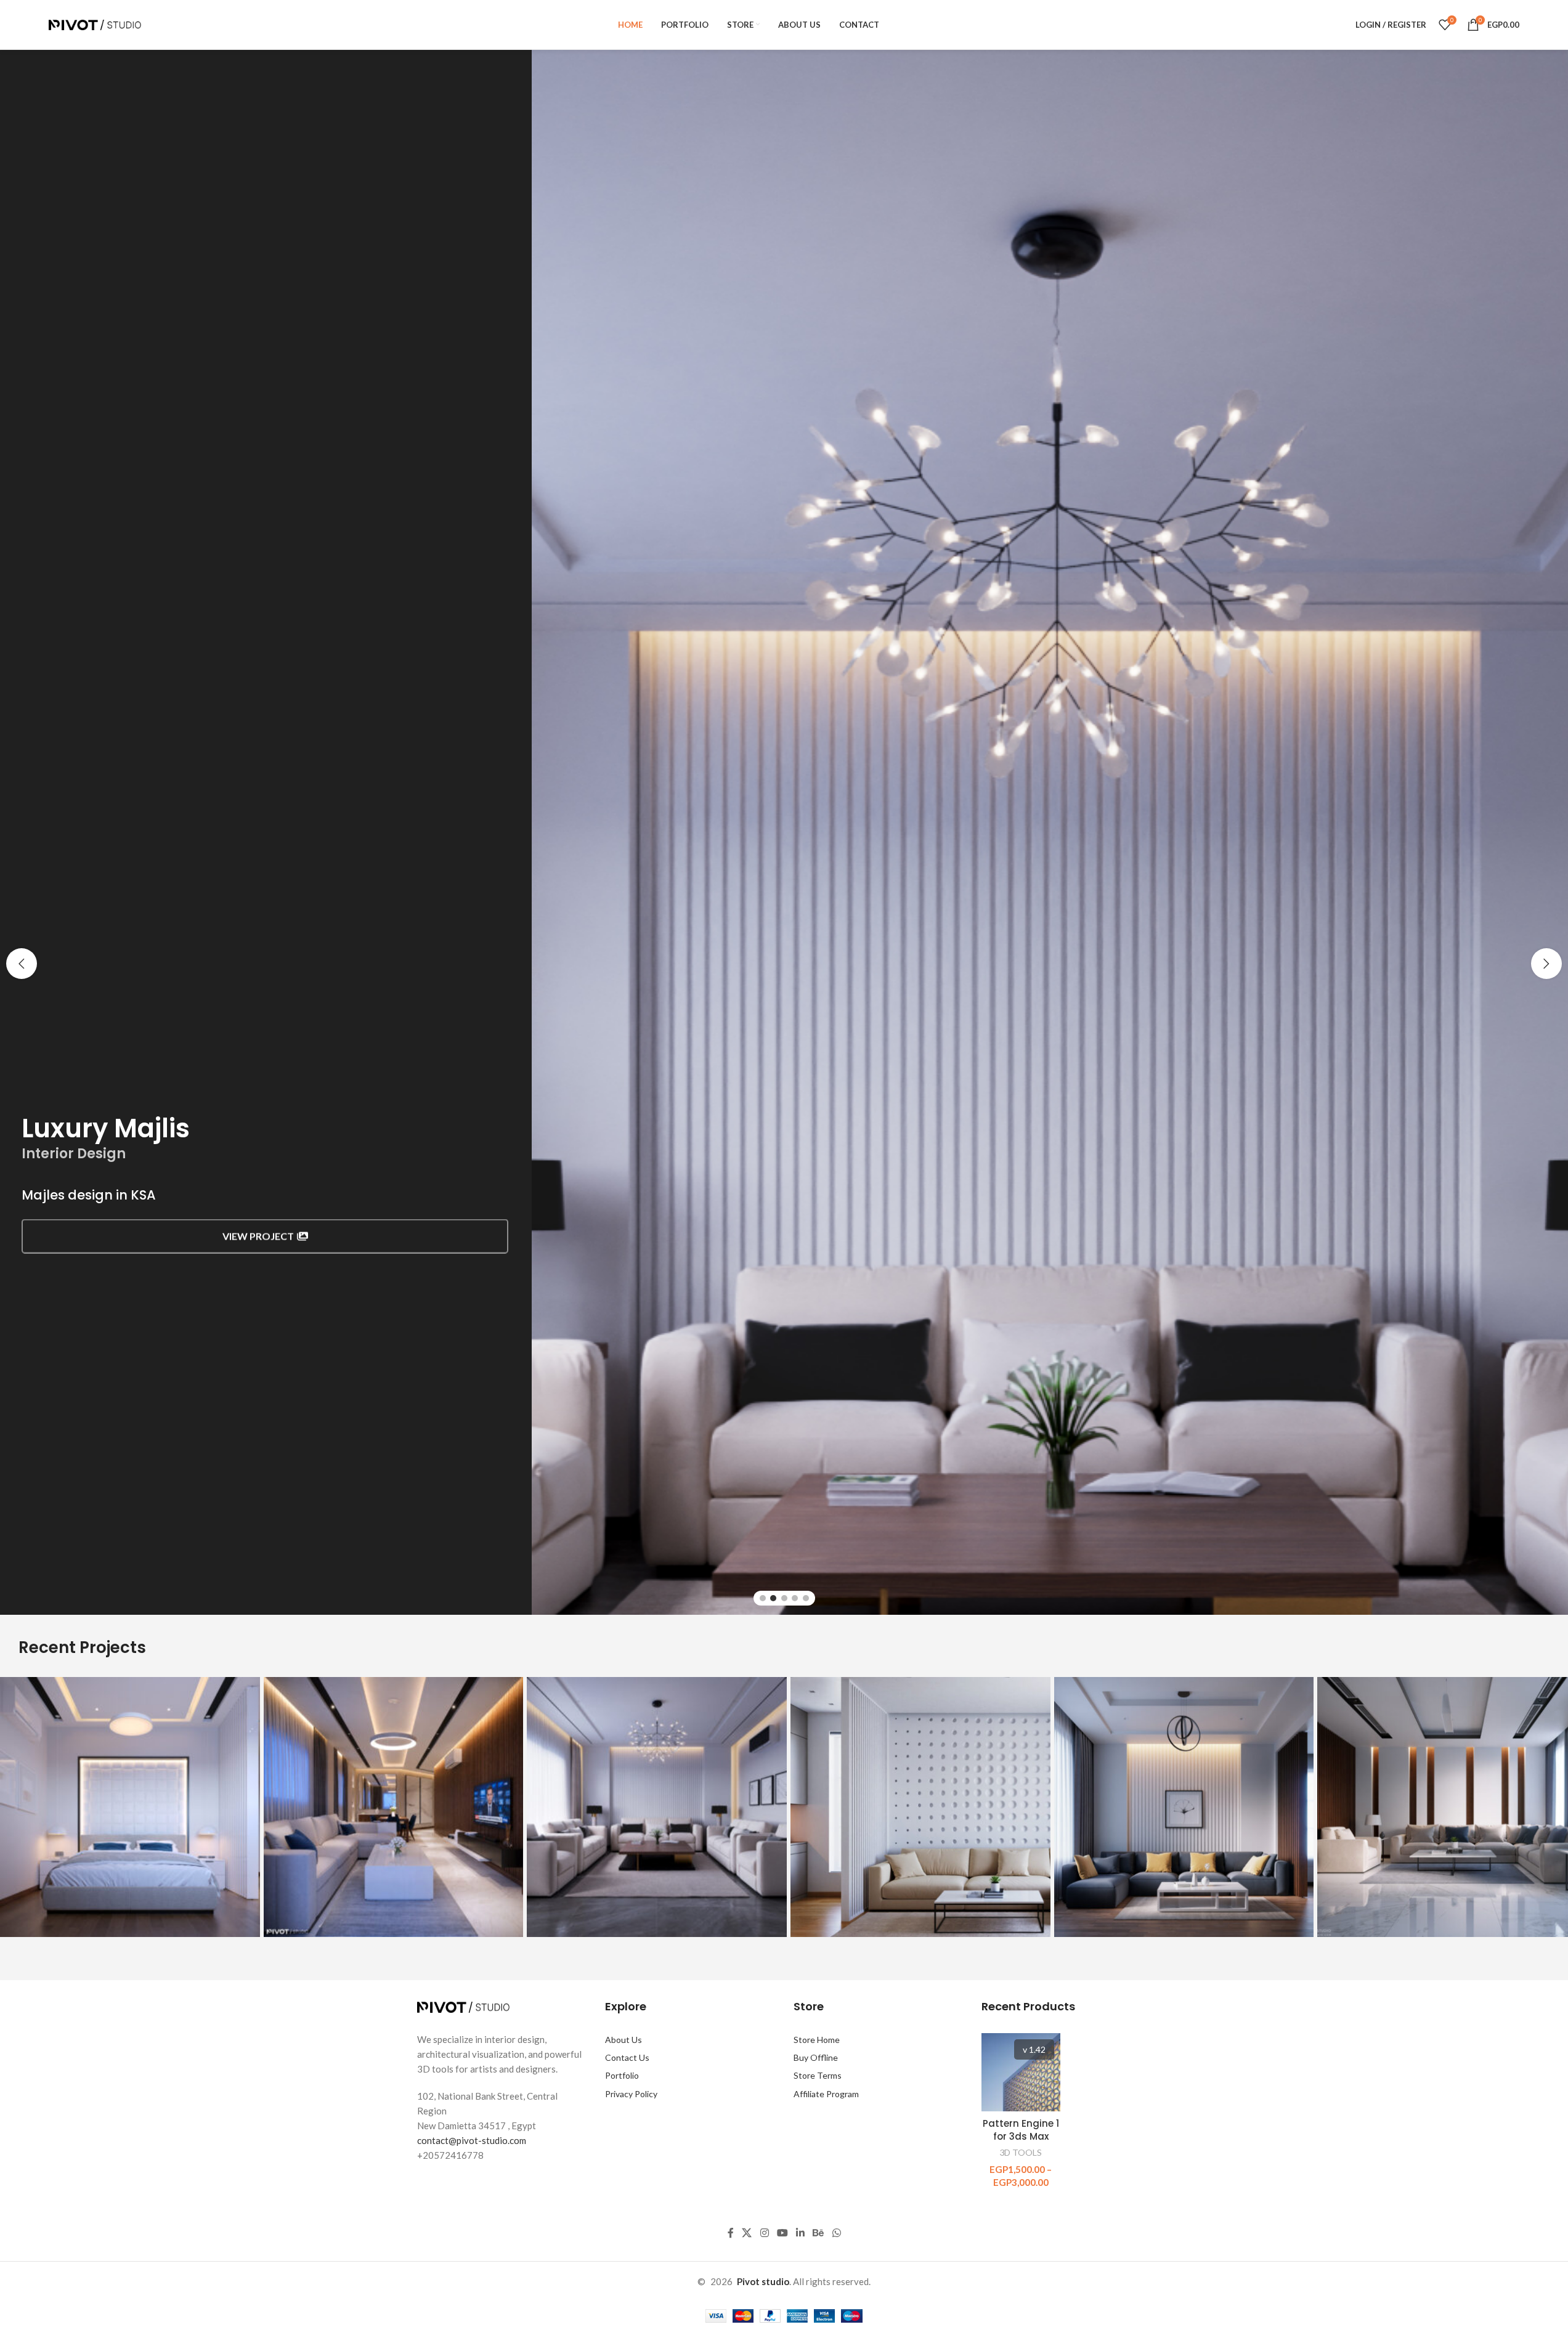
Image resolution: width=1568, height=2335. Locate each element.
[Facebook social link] (731, 2233)
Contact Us (627, 2057)
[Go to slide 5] (806, 1598)
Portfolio (622, 2075)
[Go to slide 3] (784, 1598)
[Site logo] (95, 23)
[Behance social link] (819, 2233)
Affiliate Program (826, 2094)
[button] (22, 964)
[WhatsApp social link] (836, 2233)
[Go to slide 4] (795, 1598)
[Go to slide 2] (773, 1598)
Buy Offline (816, 2057)
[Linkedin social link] (801, 2233)
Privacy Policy (631, 2094)
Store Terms (818, 2075)
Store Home (817, 2040)
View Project (258, 1234)
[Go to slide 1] (763, 1598)
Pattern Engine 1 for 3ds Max (1021, 2130)
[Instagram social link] (764, 2233)
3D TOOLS (1021, 2152)
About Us (624, 2040)
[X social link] (747, 2233)
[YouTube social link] (782, 2233)
